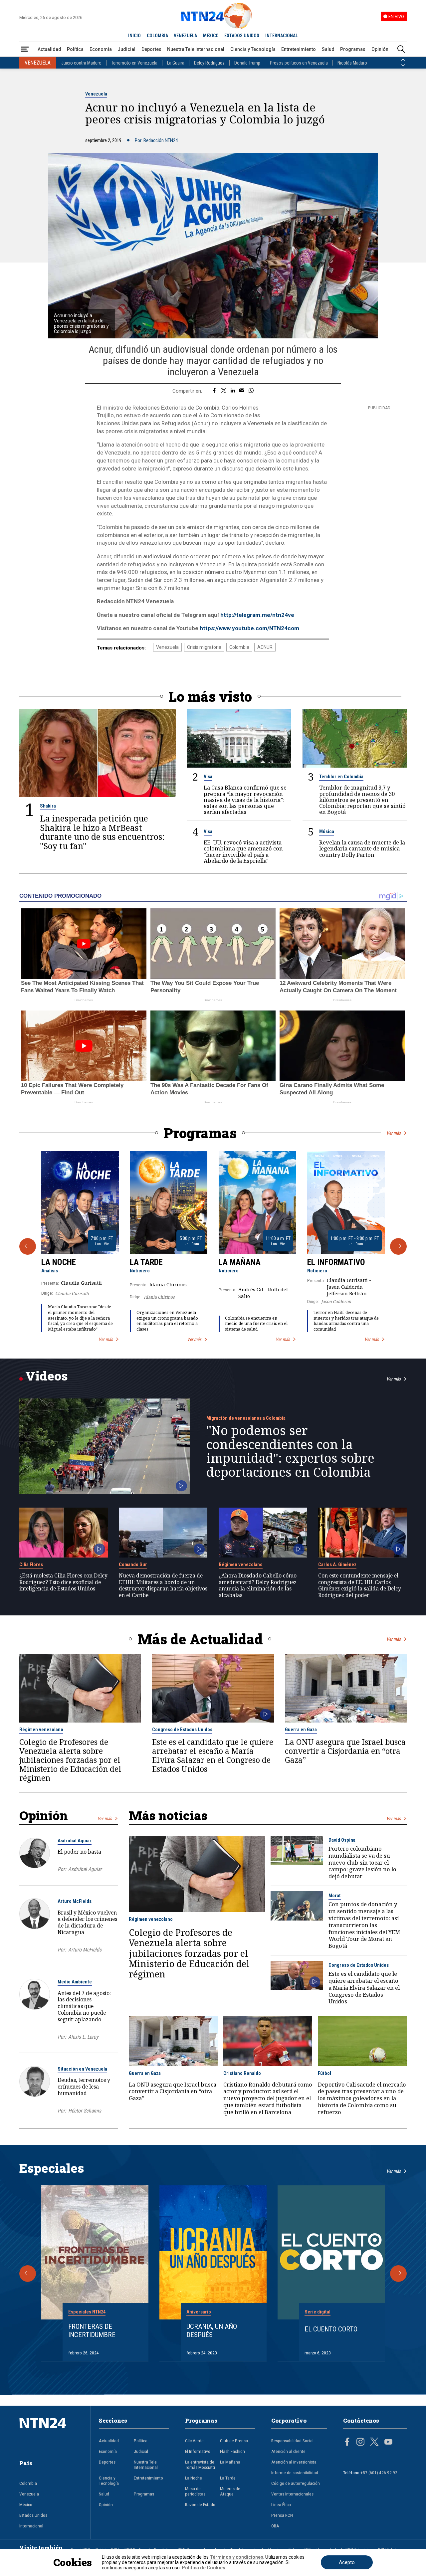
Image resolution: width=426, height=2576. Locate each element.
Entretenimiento (299, 49)
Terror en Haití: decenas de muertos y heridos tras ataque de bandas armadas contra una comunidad (346, 1321)
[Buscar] (401, 49)
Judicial (126, 49)
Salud (328, 49)
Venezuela (96, 94)
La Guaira (176, 63)
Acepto (347, 2562)
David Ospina (342, 1840)
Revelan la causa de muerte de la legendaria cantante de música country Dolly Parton (362, 849)
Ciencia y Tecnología (253, 49)
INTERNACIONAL (282, 36)
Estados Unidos (33, 2515)
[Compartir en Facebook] (214, 391)
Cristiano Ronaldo (242, 2073)
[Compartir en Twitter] (224, 391)
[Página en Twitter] (374, 2443)
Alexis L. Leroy (83, 2037)
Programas (353, 49)
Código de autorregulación (296, 2483)
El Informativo (336, 1262)
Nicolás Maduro (352, 63)
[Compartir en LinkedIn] (233, 391)
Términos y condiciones (236, 2557)
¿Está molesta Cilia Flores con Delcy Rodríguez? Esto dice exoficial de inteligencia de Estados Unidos (63, 1582)
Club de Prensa (234, 2441)
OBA (275, 2526)
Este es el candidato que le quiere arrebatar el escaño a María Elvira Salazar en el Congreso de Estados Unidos (213, 1755)
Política (75, 49)
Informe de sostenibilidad (295, 2473)
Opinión (380, 49)
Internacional (31, 2526)
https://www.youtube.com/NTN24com (249, 628)
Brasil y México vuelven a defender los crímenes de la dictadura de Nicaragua (87, 1922)
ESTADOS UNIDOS (242, 36)
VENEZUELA (185, 36)
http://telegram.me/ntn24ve (257, 615)
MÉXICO (211, 36)
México (26, 2504)
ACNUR (265, 647)
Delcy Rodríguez (209, 63)
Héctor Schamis (85, 2111)
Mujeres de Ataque (230, 2491)
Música (327, 831)
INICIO (134, 36)
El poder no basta (79, 1852)
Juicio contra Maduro (81, 63)
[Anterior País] (403, 60)
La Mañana (240, 1262)
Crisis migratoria (204, 647)
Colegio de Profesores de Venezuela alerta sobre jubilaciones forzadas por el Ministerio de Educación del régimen (70, 1760)
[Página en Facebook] (347, 2443)
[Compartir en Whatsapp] (251, 391)
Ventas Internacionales (292, 2494)
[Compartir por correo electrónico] (242, 391)
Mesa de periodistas (195, 2491)
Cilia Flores (31, 1564)
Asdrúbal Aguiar (75, 1841)
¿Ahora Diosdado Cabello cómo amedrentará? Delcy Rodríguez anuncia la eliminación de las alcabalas (258, 1586)
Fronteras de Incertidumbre (92, 2331)
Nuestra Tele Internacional (196, 49)
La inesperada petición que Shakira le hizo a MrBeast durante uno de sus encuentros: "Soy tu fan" (102, 832)
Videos (46, 1376)
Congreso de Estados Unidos (182, 1730)
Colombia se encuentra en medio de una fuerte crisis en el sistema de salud (256, 1324)
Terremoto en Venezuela (134, 63)
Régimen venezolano (241, 1564)
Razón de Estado (200, 2504)
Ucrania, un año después (212, 2331)
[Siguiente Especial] (398, 2274)
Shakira (48, 806)
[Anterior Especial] (28, 2274)
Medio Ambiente (75, 1982)
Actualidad (49, 49)
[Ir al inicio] (51, 2433)
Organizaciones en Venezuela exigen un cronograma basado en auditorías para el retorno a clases (167, 1321)
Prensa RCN (282, 2515)
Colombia (239, 647)
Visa (208, 777)
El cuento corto (331, 2329)
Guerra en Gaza (301, 1730)
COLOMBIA (157, 36)
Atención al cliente (288, 2451)
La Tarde (146, 1262)
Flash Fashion (232, 2451)
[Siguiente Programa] (398, 1246)
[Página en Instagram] (360, 2443)
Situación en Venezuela (82, 2069)
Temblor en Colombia (341, 777)
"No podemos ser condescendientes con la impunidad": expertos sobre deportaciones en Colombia (290, 1451)
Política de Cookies (204, 2568)
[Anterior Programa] (28, 1246)
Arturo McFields (75, 1901)
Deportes (151, 49)
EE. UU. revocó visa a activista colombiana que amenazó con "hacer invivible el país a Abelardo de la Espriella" (243, 852)
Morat (335, 1896)
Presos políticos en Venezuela (299, 63)
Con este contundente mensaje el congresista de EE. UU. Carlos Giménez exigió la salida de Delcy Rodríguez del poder (360, 1586)
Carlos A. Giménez (337, 1564)
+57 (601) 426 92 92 (379, 2473)
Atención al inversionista (294, 2462)
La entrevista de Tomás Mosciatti (200, 2465)
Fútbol (324, 2073)
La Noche (59, 1262)
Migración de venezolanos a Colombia (246, 1418)
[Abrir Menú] (25, 49)
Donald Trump (247, 63)
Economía (101, 49)
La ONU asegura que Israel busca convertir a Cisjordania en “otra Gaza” (345, 1751)
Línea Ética (281, 2504)
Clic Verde (194, 2441)
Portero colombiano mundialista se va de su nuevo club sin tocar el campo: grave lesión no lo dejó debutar (362, 1863)
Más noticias (168, 1815)
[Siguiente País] (403, 66)
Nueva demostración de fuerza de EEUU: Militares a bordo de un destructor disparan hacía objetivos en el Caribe (163, 1586)
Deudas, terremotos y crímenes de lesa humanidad (84, 2087)
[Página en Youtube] (388, 2443)
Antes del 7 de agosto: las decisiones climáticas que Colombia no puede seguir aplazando (84, 2006)
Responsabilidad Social (292, 2441)
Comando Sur (133, 1564)
